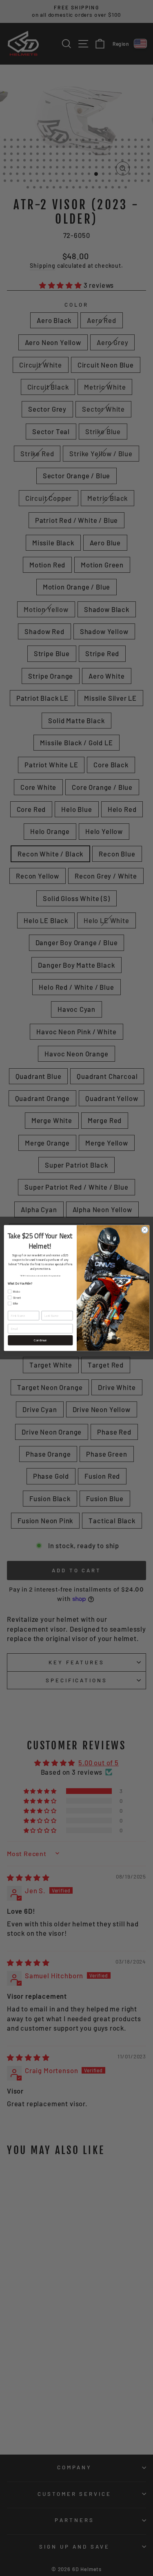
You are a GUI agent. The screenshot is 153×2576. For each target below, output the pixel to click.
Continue (40, 1340)
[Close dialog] (144, 1230)
